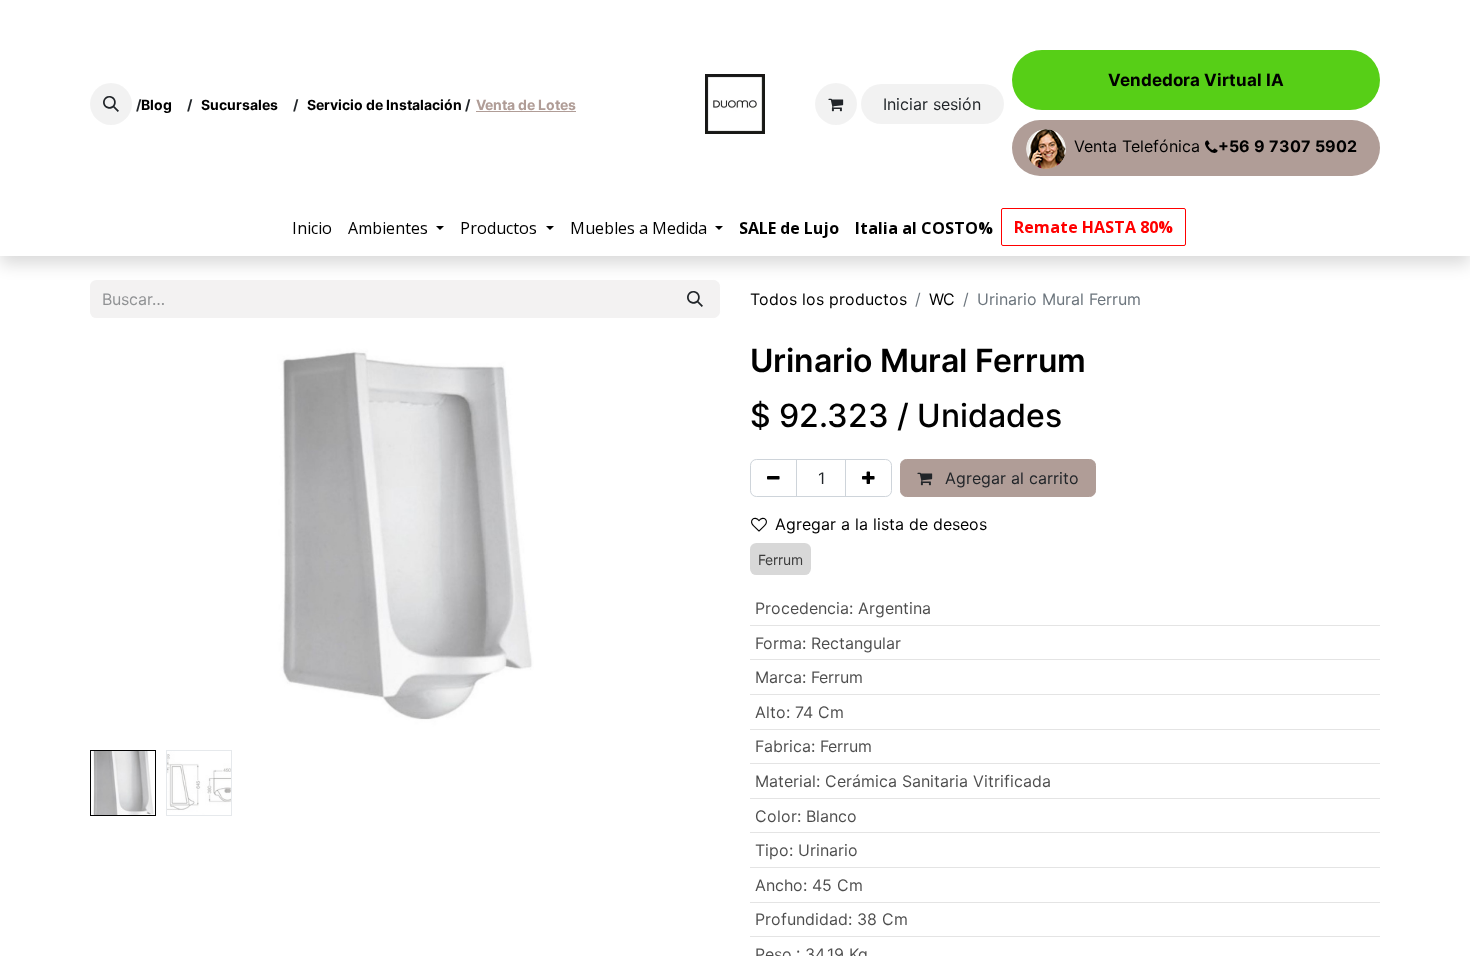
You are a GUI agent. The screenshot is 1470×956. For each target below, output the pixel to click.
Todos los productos (828, 299)
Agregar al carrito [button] (1009, 478)
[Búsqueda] (695, 299)
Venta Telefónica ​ (1215, 147)
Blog (159, 104)
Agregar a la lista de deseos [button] (881, 524)
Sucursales (244, 104)
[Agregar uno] (868, 478)
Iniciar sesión (932, 104)
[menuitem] (312, 228)
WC (942, 299)
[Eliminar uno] (773, 478)
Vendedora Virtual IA (1196, 80)
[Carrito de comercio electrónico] (836, 104)
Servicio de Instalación (384, 104)
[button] (111, 104)
